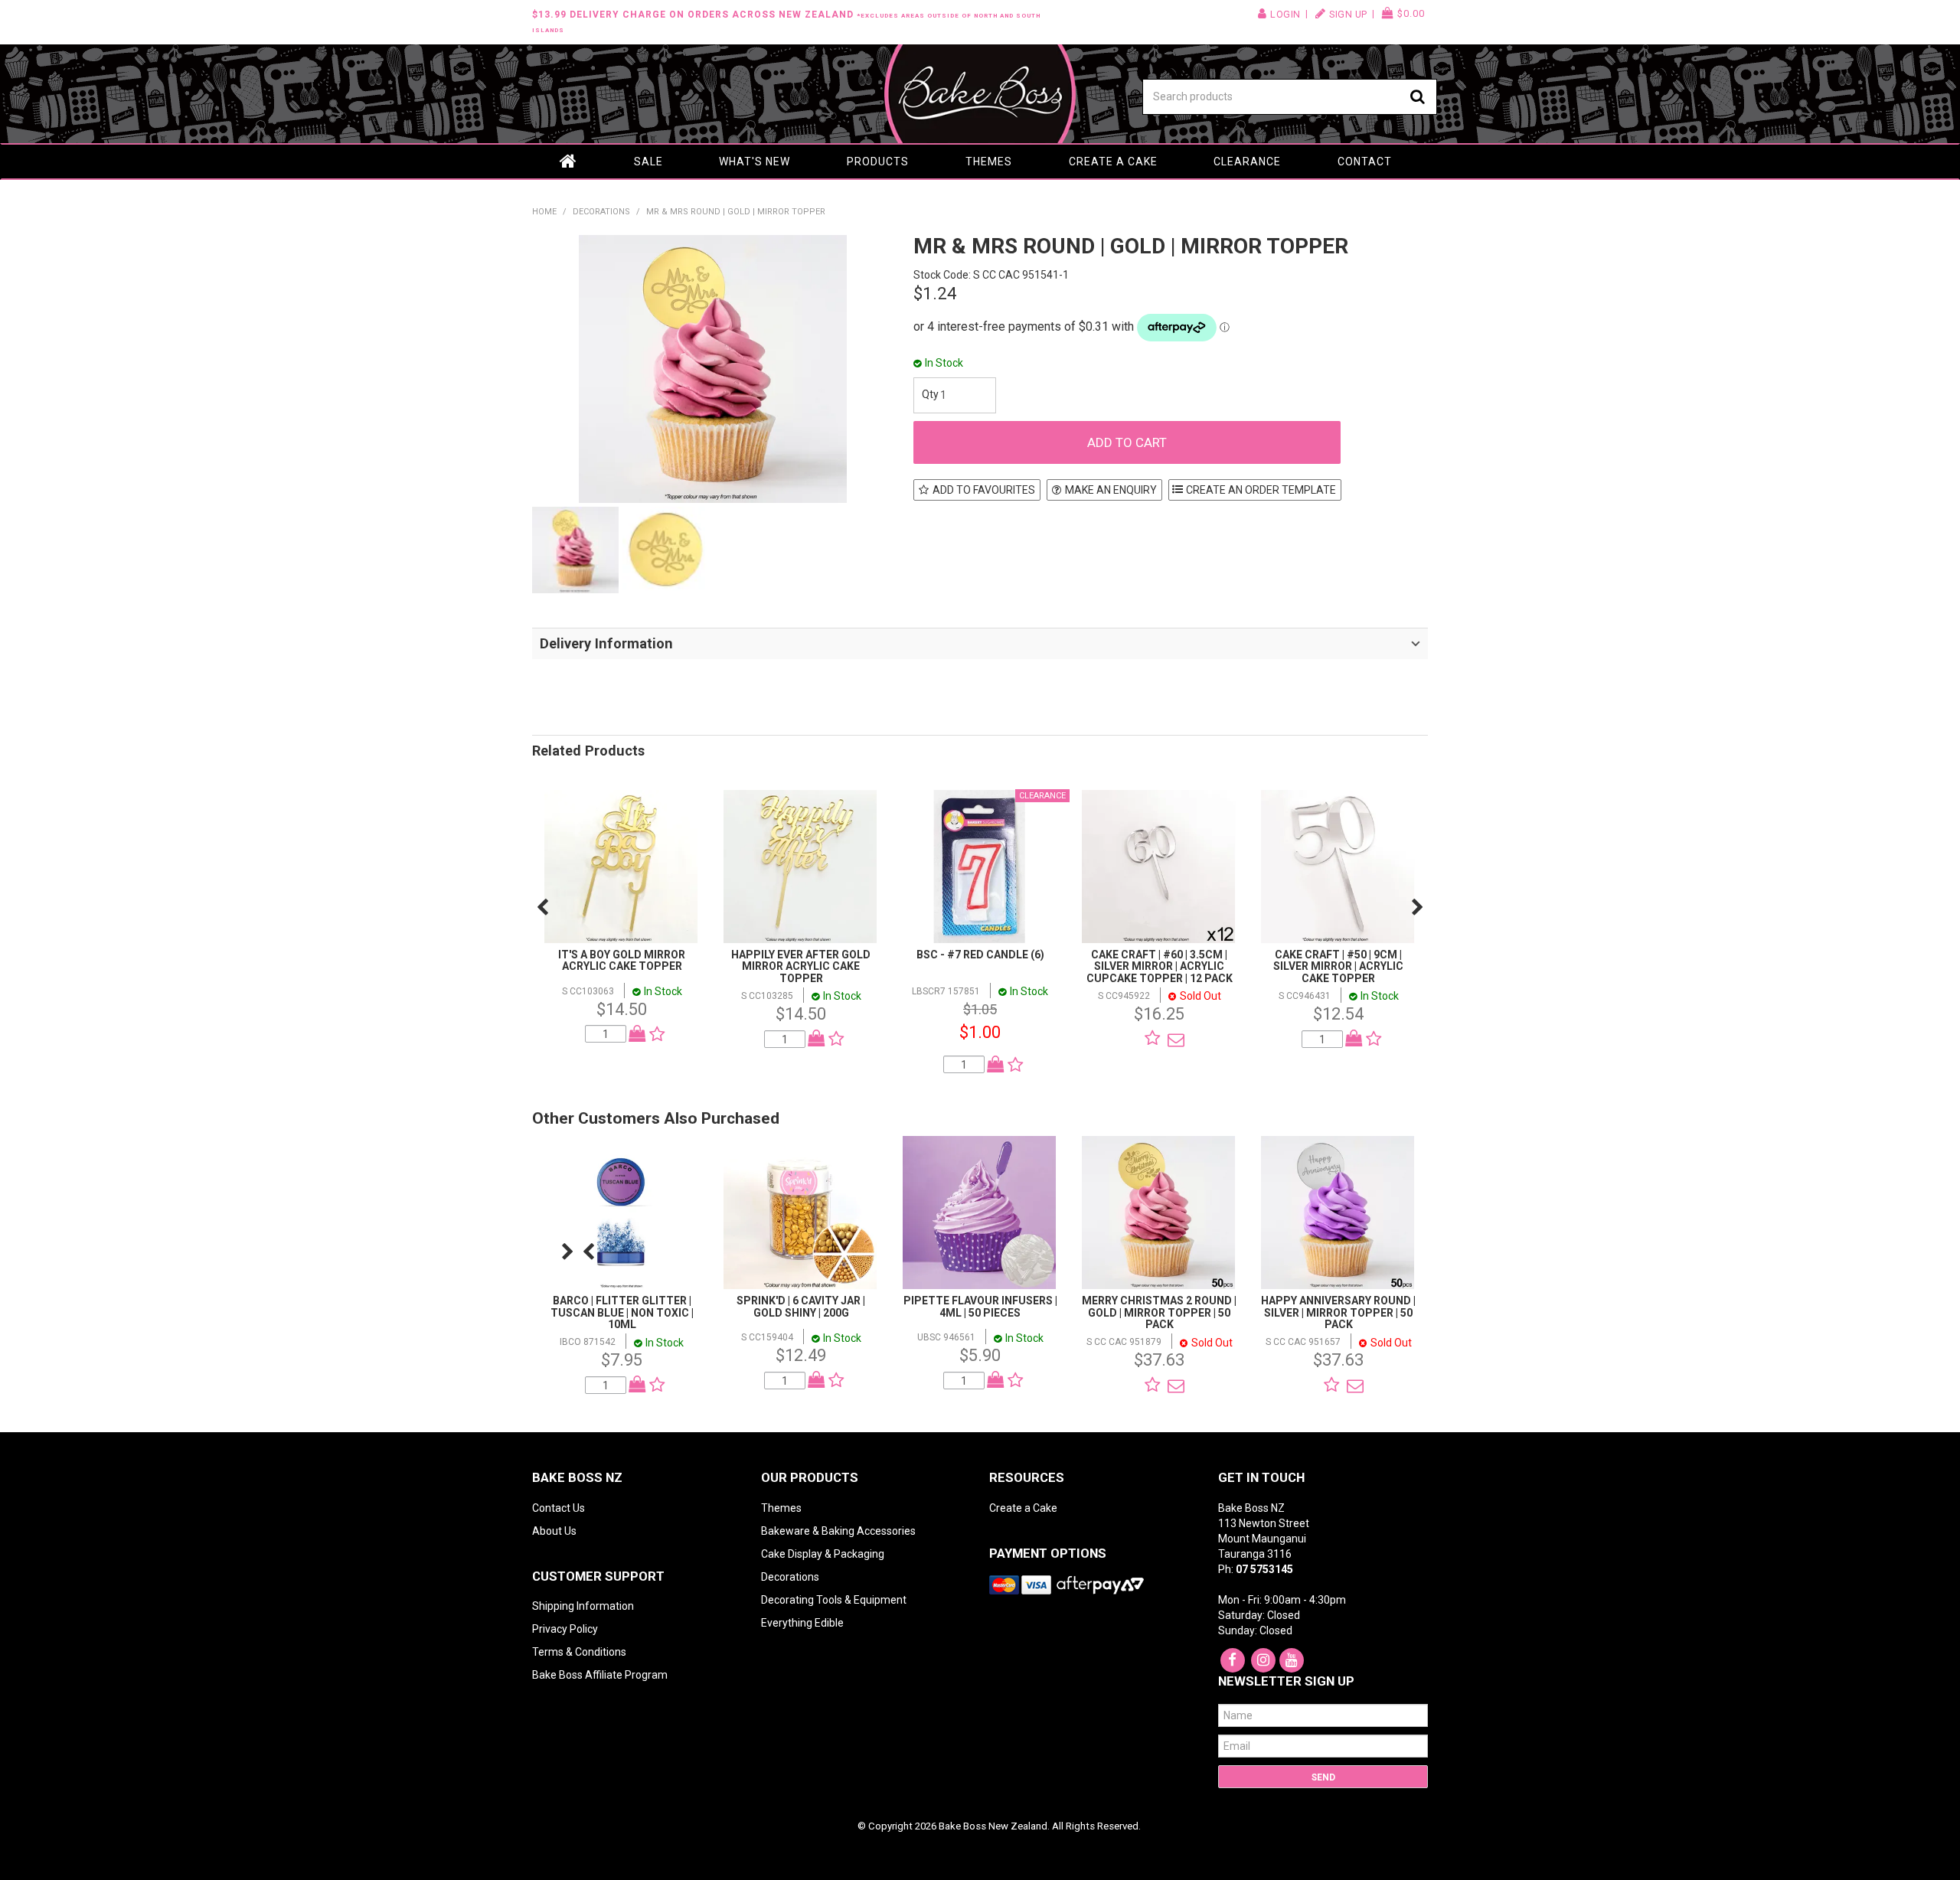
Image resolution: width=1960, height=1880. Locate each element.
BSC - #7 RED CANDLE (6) (980, 955)
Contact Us (559, 1508)
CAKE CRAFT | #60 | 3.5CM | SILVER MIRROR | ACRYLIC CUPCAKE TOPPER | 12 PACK (1160, 966)
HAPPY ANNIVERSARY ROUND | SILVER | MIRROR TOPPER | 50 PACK (1338, 1312)
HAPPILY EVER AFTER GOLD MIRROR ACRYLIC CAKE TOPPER (801, 966)
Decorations (601, 212)
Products (878, 162)
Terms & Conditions (579, 1652)
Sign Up (1348, 14)
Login (1285, 14)
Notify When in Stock (1172, 1040)
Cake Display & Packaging (823, 1554)
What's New (755, 162)
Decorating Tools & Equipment (834, 1600)
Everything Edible (802, 1623)
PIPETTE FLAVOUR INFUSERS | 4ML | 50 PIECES (980, 1306)
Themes (989, 162)
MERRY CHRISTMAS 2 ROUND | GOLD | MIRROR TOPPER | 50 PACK (1159, 1312)
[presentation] (542, 907)
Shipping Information (583, 1606)
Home (569, 162)
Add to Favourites (984, 490)
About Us (554, 1531)
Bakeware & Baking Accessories (838, 1531)
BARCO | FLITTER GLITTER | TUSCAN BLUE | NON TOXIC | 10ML (622, 1312)
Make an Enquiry (1111, 490)
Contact (1365, 162)
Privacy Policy (565, 1629)
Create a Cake (1113, 162)
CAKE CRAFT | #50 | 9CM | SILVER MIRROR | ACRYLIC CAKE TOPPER (1338, 966)
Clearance (1247, 162)
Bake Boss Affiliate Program (600, 1675)
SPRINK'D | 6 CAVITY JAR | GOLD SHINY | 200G (801, 1306)
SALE (648, 162)
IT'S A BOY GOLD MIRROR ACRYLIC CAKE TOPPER (622, 960)
